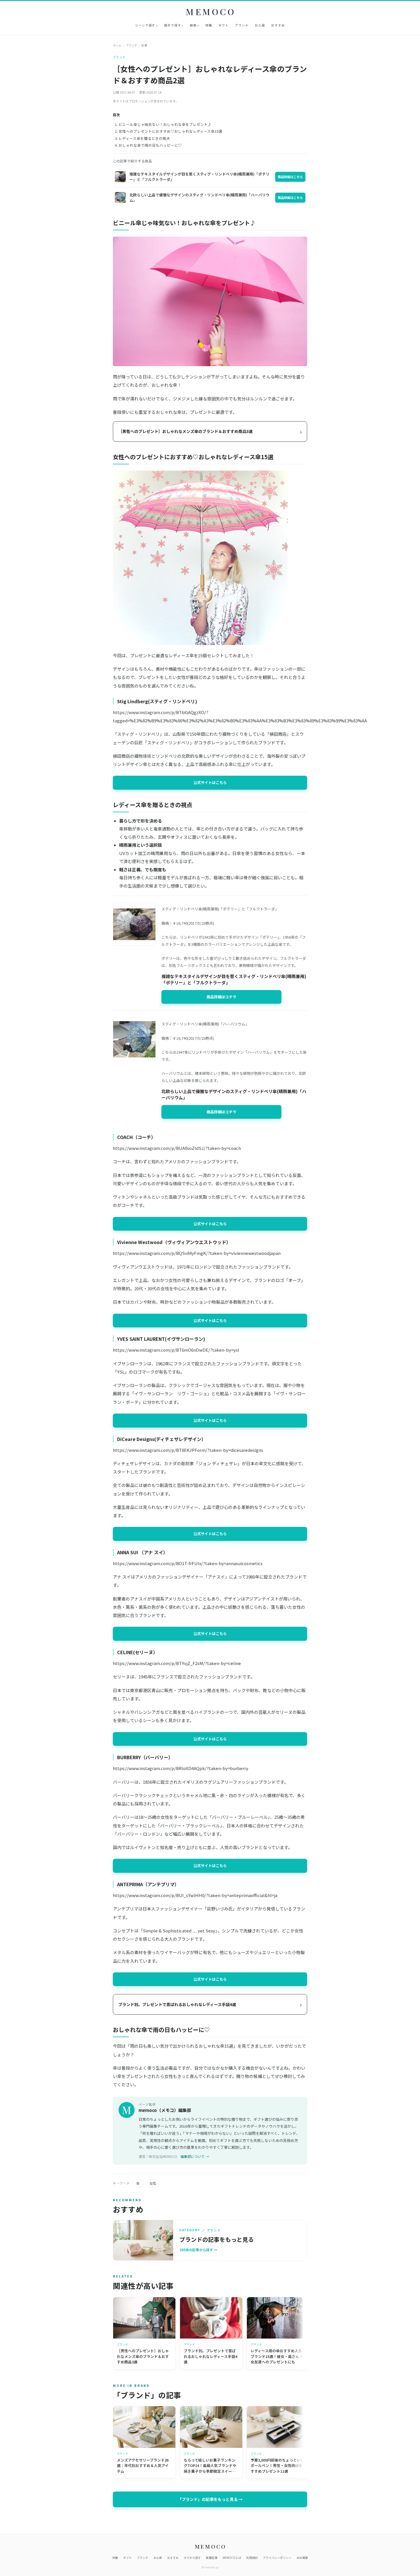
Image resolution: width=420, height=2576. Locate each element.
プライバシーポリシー (277, 2558)
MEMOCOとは (232, 2558)
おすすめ (278, 25)
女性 (153, 2183)
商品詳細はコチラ (221, 997)
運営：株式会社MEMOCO (158, 2156)
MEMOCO (211, 12)
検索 (193, 25)
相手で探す (172, 25)
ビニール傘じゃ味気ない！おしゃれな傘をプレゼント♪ (165, 124)
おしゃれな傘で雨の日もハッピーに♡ (150, 145)
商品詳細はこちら (290, 177)
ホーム (117, 45)
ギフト (224, 25)
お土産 (260, 25)
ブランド (242, 25)
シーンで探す (145, 25)
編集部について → (195, 2156)
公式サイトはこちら (210, 782)
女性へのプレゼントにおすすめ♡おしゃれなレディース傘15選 (170, 131)
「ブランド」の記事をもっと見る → (210, 2499)
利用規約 (252, 2558)
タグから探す (192, 2558)
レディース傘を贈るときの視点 (144, 138)
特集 (209, 25)
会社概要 (302, 2558)
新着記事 (212, 2558)
